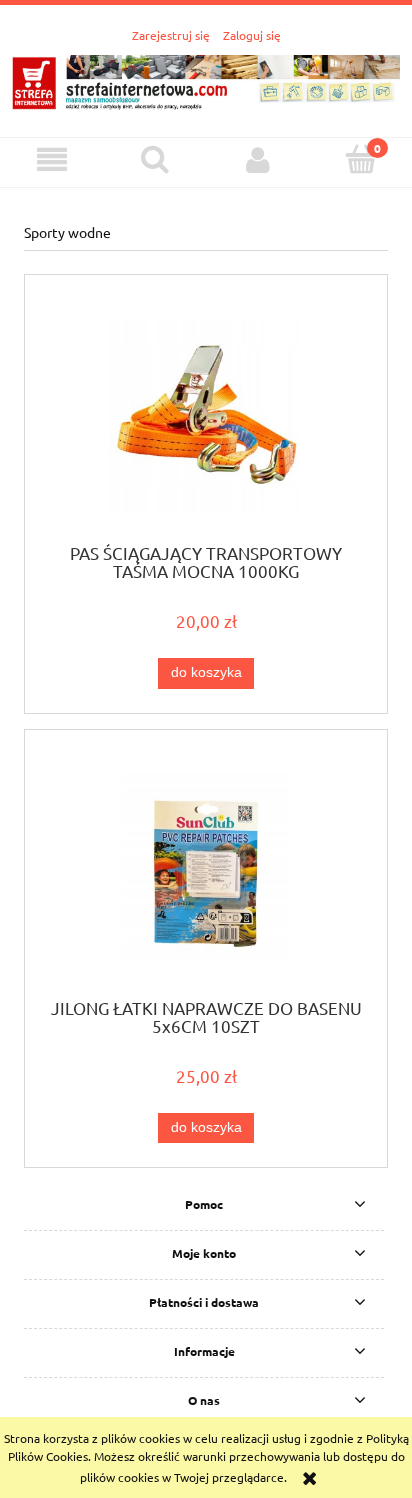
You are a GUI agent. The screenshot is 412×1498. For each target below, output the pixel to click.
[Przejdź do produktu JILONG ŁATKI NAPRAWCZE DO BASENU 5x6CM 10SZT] (206, 870)
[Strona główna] (206, 79)
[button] (51, 159)
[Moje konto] (257, 159)
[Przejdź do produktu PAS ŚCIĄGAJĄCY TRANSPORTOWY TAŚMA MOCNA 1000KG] (206, 415)
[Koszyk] (360, 158)
